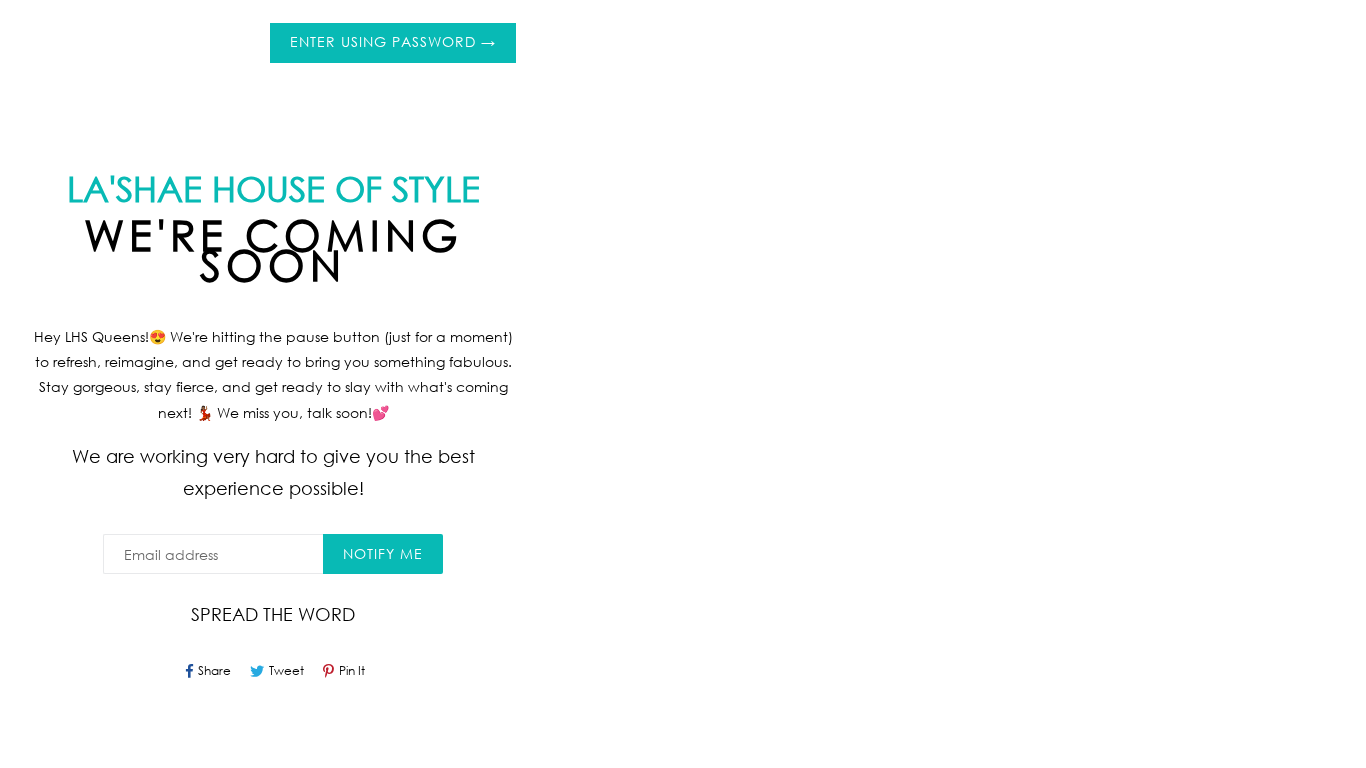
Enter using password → (393, 41)
